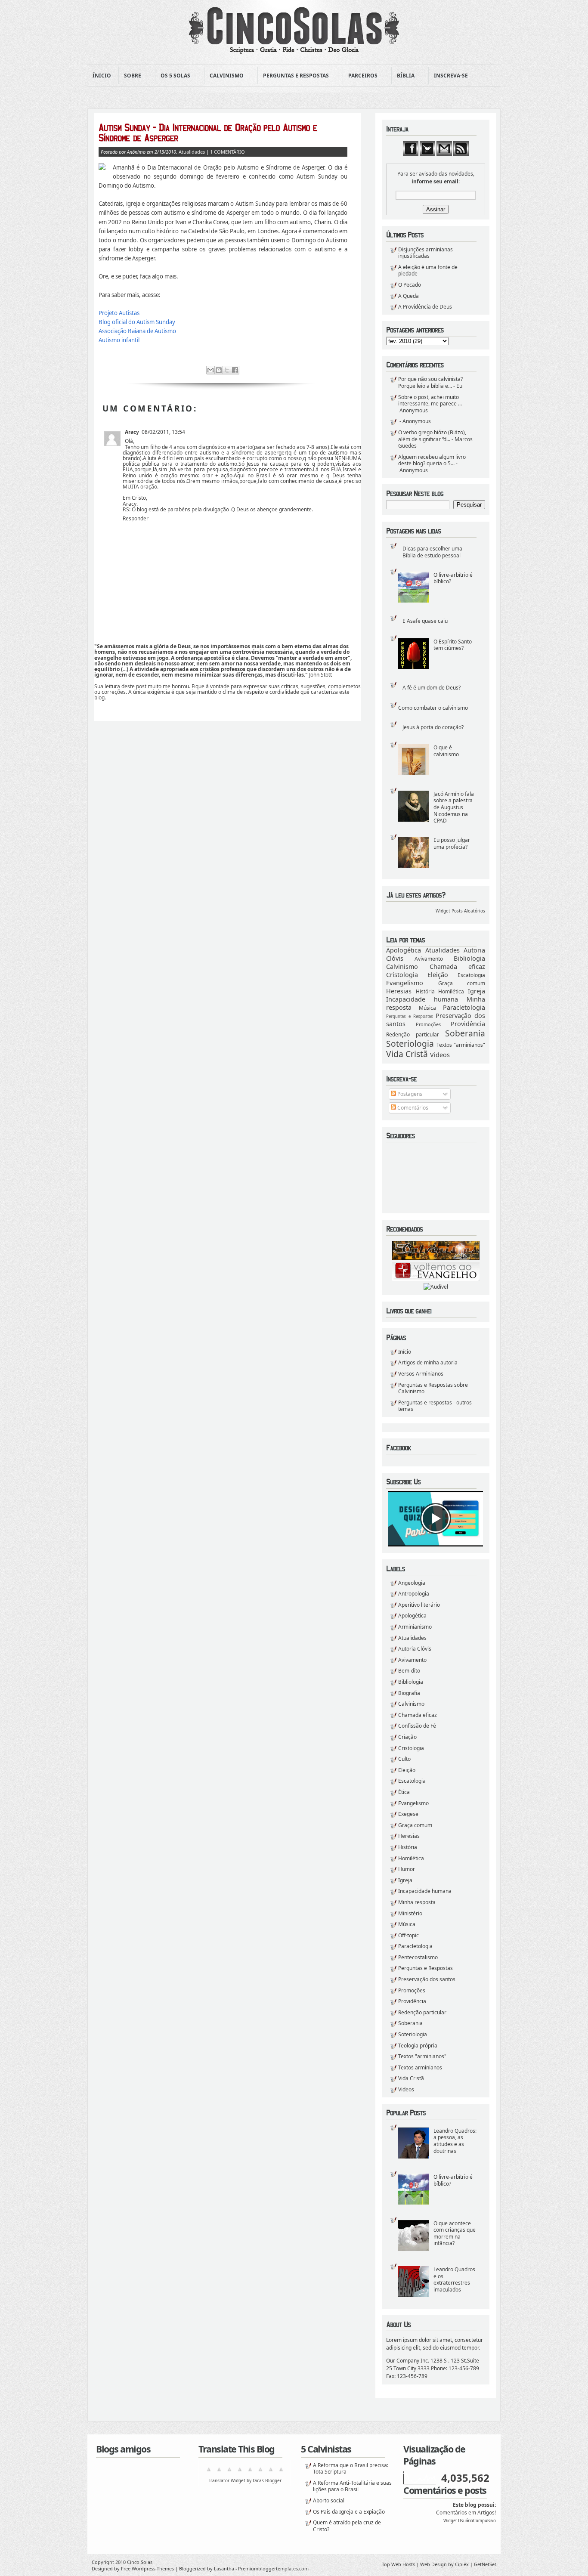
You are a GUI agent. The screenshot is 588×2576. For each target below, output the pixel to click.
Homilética (451, 991)
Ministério (410, 1913)
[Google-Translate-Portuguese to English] (260, 2472)
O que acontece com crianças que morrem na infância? (455, 2233)
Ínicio (102, 76)
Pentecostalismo (418, 1957)
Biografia (409, 1693)
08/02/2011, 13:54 (163, 432)
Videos (440, 1055)
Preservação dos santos (427, 1979)
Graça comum (462, 983)
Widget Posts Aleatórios (460, 911)
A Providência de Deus (425, 307)
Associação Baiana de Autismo (137, 331)
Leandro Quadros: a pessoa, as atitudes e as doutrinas (455, 2141)
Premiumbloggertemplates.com (273, 2568)
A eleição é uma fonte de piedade (428, 271)
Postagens (409, 1094)
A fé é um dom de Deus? (432, 688)
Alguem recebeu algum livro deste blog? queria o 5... (432, 460)
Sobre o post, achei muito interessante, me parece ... (430, 400)
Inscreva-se (448, 76)
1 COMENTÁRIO (227, 152)
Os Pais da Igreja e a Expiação (349, 2512)
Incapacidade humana (422, 999)
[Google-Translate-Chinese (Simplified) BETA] (209, 2472)
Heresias (399, 991)
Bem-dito (409, 1671)
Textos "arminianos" (461, 1045)
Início (405, 1352)
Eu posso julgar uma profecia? (452, 843)
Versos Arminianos (421, 1374)
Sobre (130, 76)
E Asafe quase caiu (425, 621)
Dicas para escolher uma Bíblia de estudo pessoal (432, 552)
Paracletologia (464, 1007)
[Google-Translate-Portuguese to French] (219, 2472)
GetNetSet (485, 2564)
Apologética (404, 950)
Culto (404, 1759)
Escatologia (471, 975)
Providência (468, 1024)
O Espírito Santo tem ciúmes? (453, 645)
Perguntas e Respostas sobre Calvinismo (433, 1388)
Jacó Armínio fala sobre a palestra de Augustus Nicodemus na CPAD (454, 807)
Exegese (408, 1814)
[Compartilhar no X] (227, 370)
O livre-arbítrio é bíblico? (453, 578)
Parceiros (360, 76)
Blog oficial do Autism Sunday (137, 322)
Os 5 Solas (173, 76)
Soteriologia (410, 1044)
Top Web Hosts (398, 2564)
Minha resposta (417, 1902)
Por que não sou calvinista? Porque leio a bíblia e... (430, 382)
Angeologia (412, 1583)
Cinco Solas (140, 2562)
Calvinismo (224, 76)
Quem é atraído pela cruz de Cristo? (347, 2526)
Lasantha (224, 2568)
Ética (404, 1792)
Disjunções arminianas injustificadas (426, 253)
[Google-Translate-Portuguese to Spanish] (281, 2472)
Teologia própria (418, 2046)
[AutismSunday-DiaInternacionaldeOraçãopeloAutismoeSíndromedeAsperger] (223, 133)
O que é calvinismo (446, 751)
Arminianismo (415, 1627)
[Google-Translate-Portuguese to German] (229, 2472)
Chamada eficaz (458, 966)
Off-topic (409, 1935)
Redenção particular (413, 1034)
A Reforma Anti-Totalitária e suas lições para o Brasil (352, 2486)
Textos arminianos (420, 2067)
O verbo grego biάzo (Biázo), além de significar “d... (432, 436)
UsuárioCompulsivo (477, 2521)
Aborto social (329, 2500)
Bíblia (403, 76)
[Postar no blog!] (219, 370)
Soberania (465, 1033)
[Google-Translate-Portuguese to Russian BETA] (271, 2472)
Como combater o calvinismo (433, 708)
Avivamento (429, 959)
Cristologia (402, 975)
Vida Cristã (407, 1054)
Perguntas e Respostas (293, 76)
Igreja (477, 991)
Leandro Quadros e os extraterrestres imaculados (454, 2279)
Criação (407, 1737)
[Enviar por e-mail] (210, 370)
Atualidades (443, 950)
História (425, 991)
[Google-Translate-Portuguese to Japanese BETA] (250, 2472)
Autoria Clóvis (415, 1649)
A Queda (409, 296)
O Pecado (410, 285)
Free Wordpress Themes (147, 2568)
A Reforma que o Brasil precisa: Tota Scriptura (351, 2469)
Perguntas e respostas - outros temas (435, 1406)
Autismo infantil (119, 340)
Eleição (438, 975)
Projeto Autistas (119, 313)
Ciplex (462, 2564)
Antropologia (414, 1594)
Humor (407, 1869)
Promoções (428, 1024)
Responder (136, 518)
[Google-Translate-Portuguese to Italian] (240, 2472)
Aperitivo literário (419, 1605)
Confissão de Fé (417, 1726)
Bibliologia (469, 958)
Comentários (412, 1108)
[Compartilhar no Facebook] (235, 370)
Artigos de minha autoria (428, 1362)
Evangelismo (405, 983)
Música (427, 1008)
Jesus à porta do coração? (433, 727)
